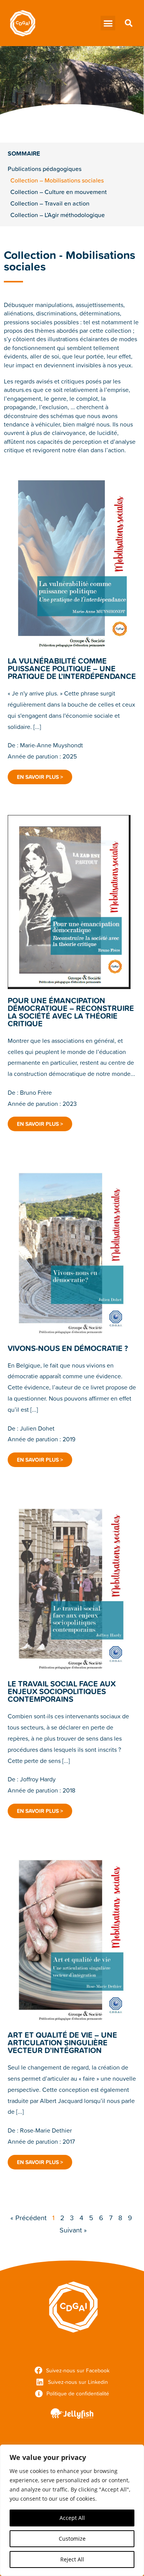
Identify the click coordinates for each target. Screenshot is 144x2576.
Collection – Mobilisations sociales (57, 180)
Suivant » (73, 2230)
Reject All (72, 2559)
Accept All (72, 2518)
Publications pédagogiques (45, 169)
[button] (108, 23)
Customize (72, 2539)
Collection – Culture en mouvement (59, 192)
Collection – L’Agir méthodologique (58, 215)
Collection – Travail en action (50, 203)
